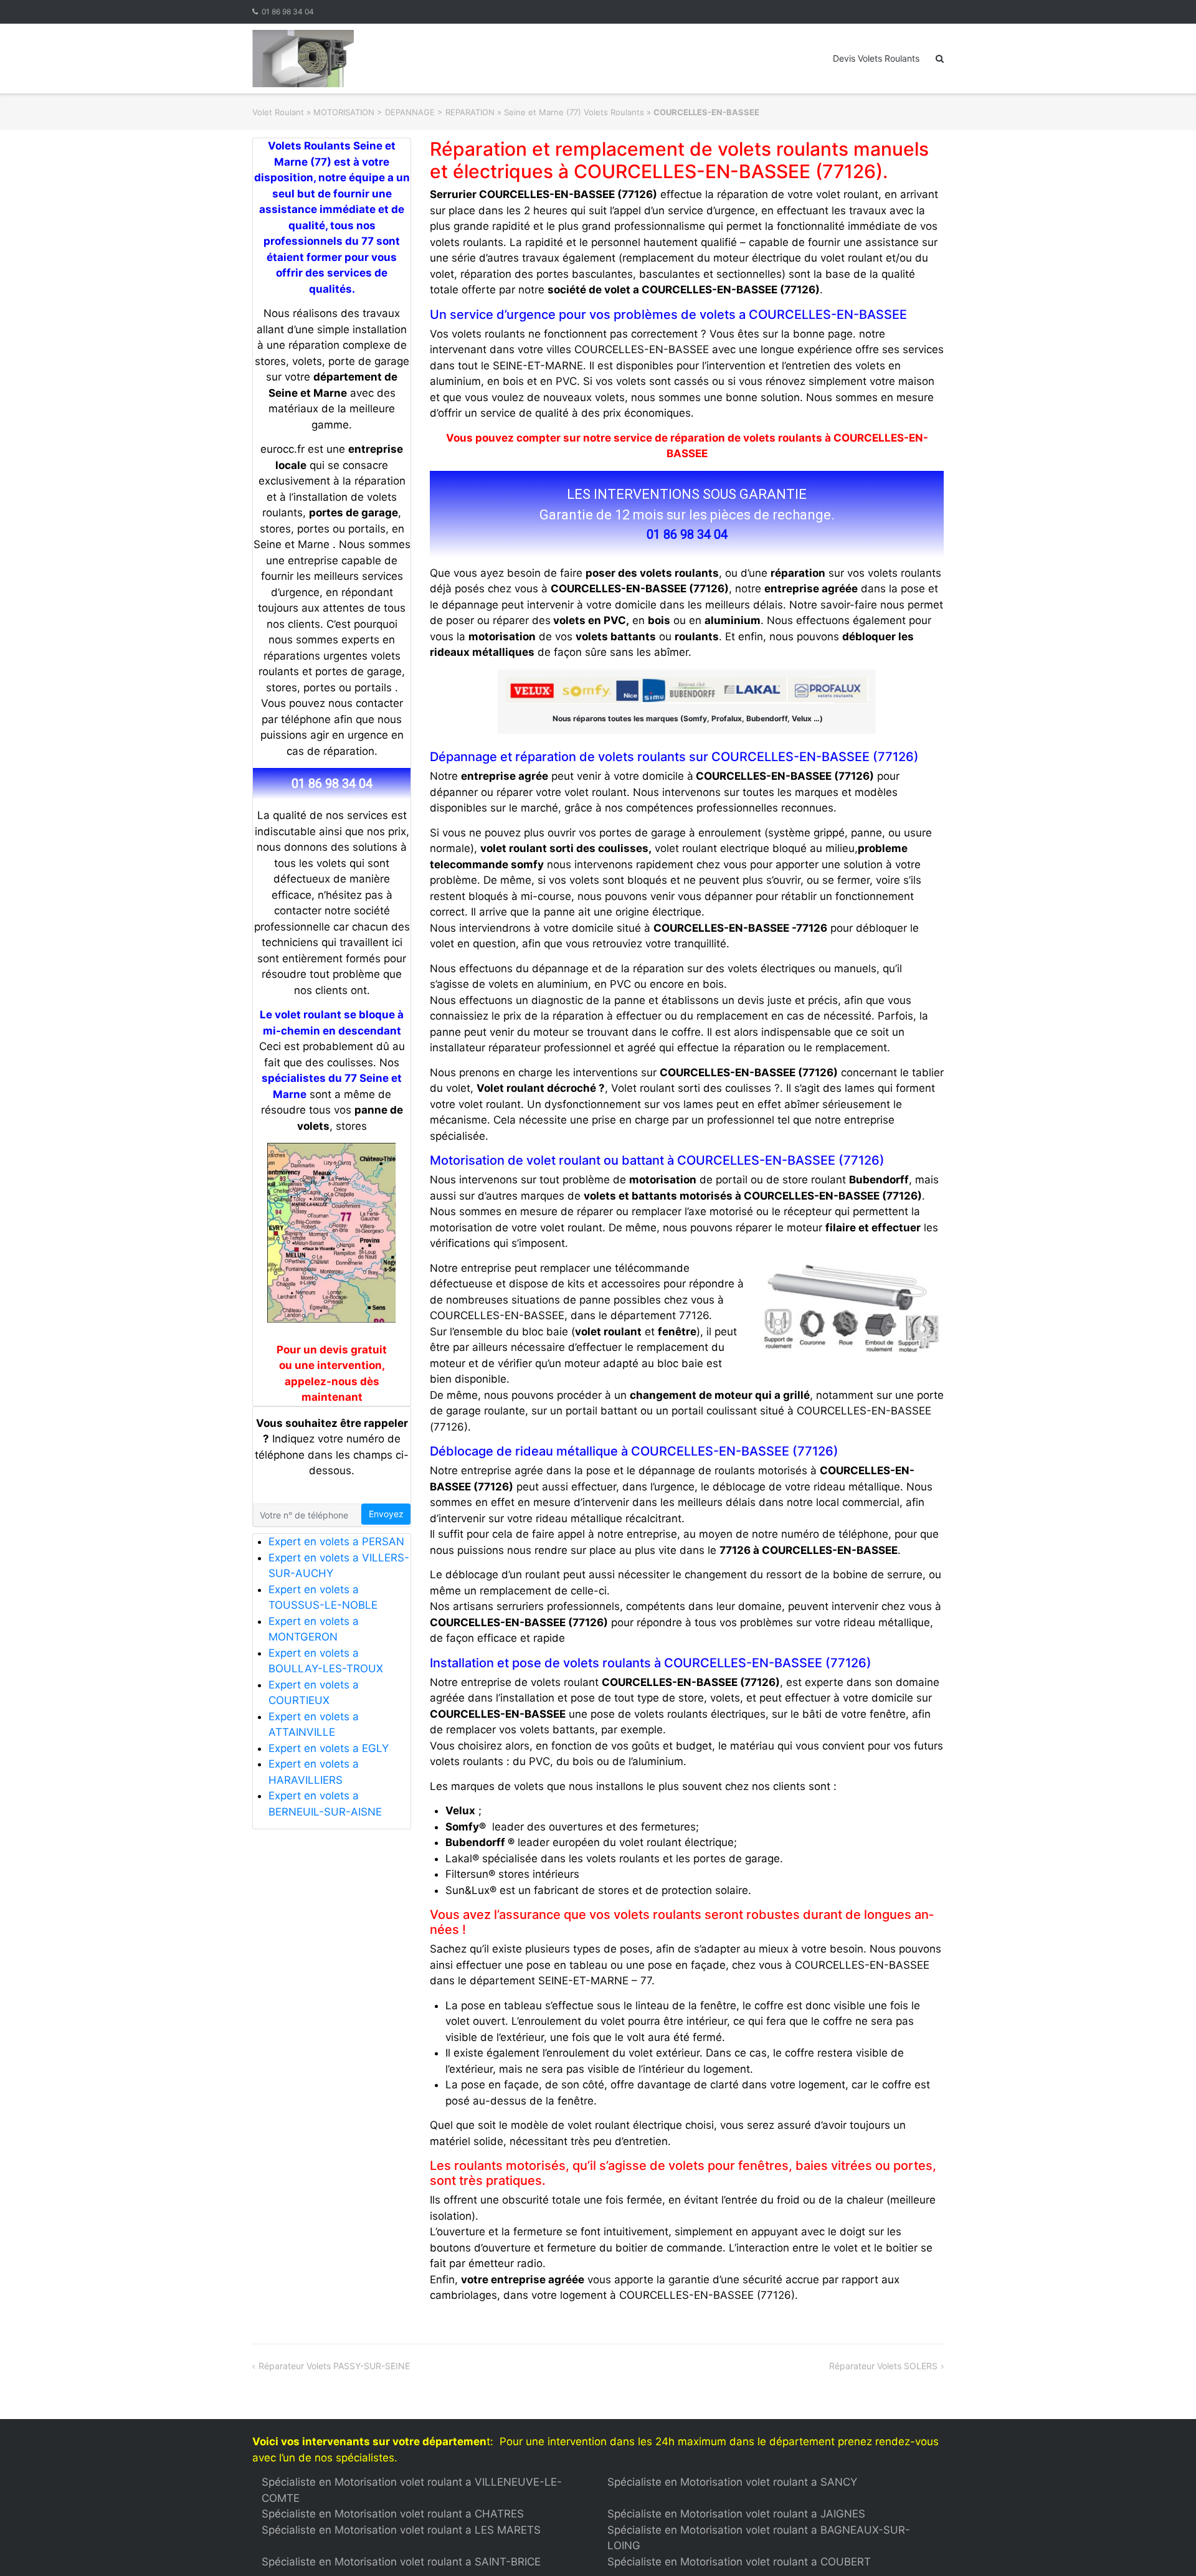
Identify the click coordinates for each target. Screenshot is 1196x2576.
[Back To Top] (1165, 2546)
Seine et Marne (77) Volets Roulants (574, 112)
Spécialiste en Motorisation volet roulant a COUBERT (739, 2562)
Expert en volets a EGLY (329, 1748)
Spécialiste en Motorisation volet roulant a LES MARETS (401, 2530)
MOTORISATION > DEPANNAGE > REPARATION (404, 112)
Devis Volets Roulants (876, 58)
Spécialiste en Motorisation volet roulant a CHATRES (393, 2514)
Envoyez (386, 1514)
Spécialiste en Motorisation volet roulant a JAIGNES (736, 2514)
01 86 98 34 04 (288, 12)
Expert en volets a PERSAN (336, 1541)
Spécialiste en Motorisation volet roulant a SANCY (732, 2482)
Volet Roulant (278, 112)
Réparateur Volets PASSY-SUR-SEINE (334, 2366)
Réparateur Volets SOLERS (883, 2366)
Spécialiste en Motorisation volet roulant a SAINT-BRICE (401, 2562)
